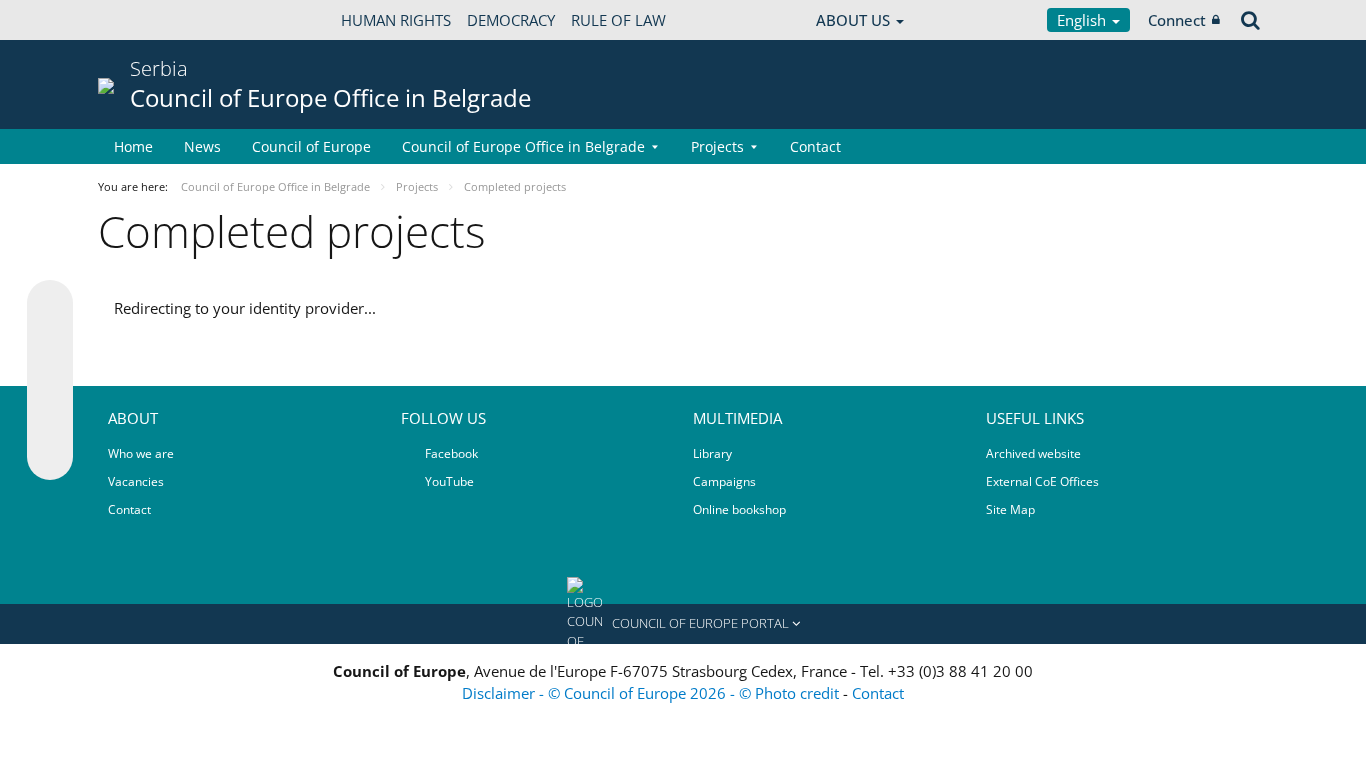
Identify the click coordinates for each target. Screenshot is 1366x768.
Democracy (511, 20)
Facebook (450, 453)
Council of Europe (311, 146)
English (1083, 20)
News (202, 146)
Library (712, 453)
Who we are (141, 453)
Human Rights (396, 20)
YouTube (448, 481)
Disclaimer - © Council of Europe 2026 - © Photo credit (652, 693)
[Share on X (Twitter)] (50, 343)
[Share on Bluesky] (50, 305)
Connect (1177, 20)
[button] (683, 624)
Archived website (1033, 453)
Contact (815, 146)
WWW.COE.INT (148, 20)
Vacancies (136, 481)
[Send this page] (50, 457)
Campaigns (724, 481)
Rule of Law (618, 20)
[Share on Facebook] (50, 381)
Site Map (1010, 509)
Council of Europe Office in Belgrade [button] (523, 146)
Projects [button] (717, 146)
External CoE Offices (1042, 481)
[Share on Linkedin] (50, 419)
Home (133, 146)
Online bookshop (739, 509)
